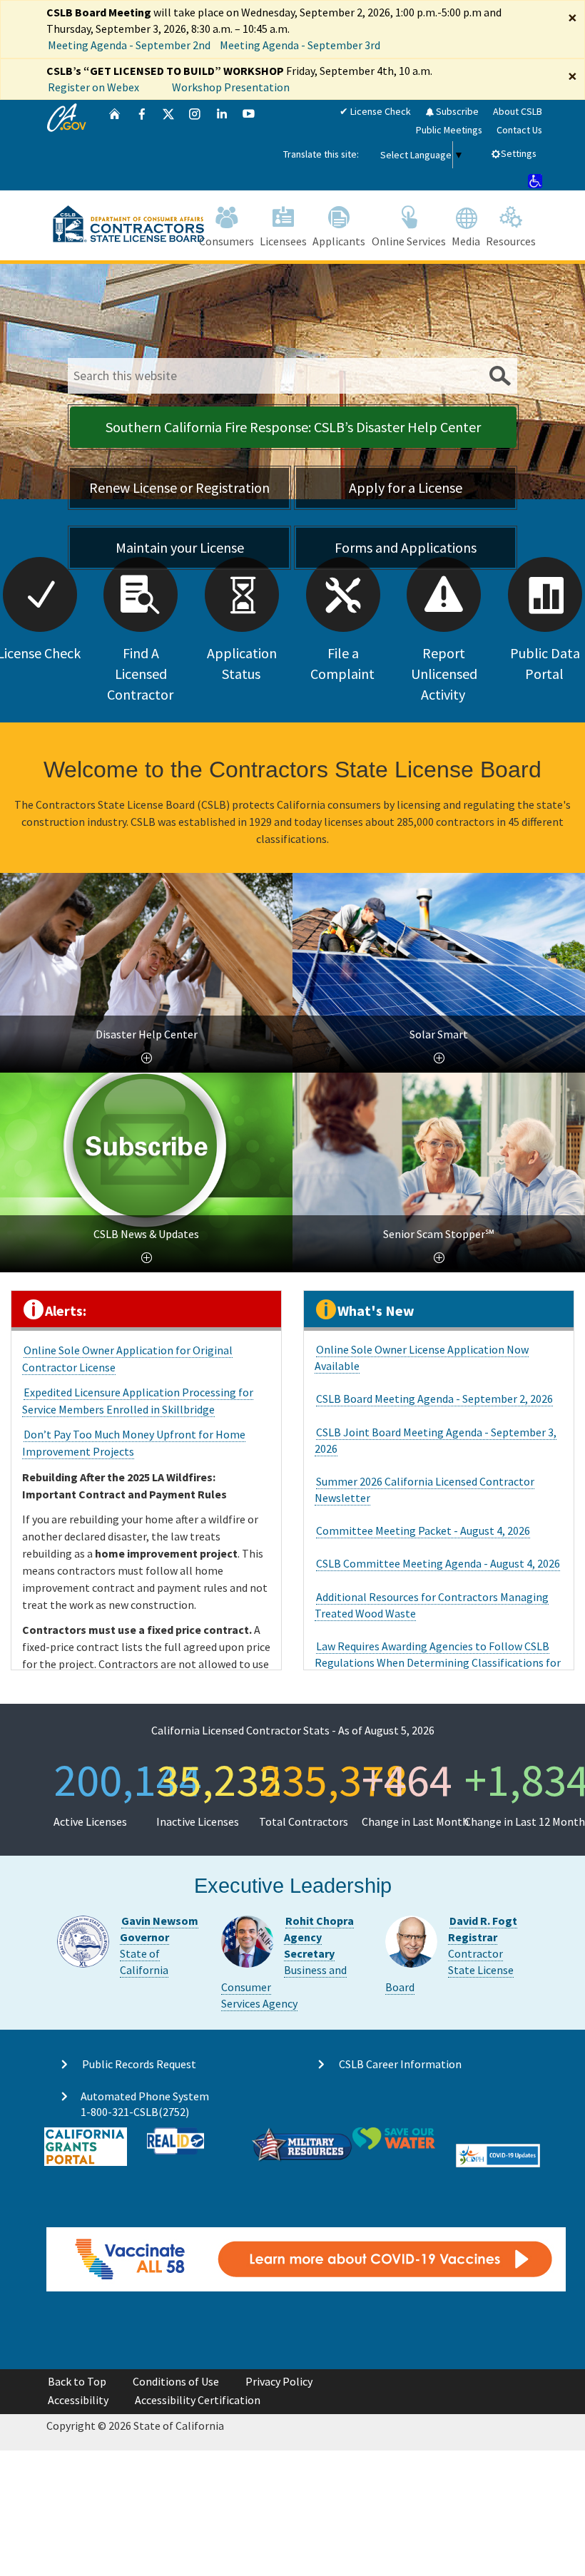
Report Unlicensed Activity (444, 674)
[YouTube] (249, 145)
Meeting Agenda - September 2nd (129, 45)
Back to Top (77, 2381)
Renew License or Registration (179, 487)
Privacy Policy (279, 2381)
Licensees (283, 241)
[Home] (115, 145)
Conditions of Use (176, 2381)
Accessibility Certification (198, 2400)
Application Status (242, 663)
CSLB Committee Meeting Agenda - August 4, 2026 (438, 1563)
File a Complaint (342, 663)
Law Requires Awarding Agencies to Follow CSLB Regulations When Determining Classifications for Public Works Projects (438, 1662)
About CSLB (518, 111)
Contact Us (519, 130)
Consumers (227, 241)
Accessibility (78, 2400)
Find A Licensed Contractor (140, 674)
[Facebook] (142, 145)
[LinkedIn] (222, 145)
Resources (511, 241)
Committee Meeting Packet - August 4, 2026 (423, 1530)
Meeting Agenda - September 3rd (300, 45)
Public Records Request (139, 2064)
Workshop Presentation (231, 87)
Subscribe (456, 111)
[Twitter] (168, 145)
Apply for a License (406, 487)
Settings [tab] (519, 153)
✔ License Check (375, 111)
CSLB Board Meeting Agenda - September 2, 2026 (434, 1399)
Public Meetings (449, 130)
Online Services (409, 241)
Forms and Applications (406, 547)
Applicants (339, 241)
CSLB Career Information (400, 2064)
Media (466, 241)
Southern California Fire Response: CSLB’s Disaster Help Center (293, 427)
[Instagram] (195, 145)
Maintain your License (180, 547)
